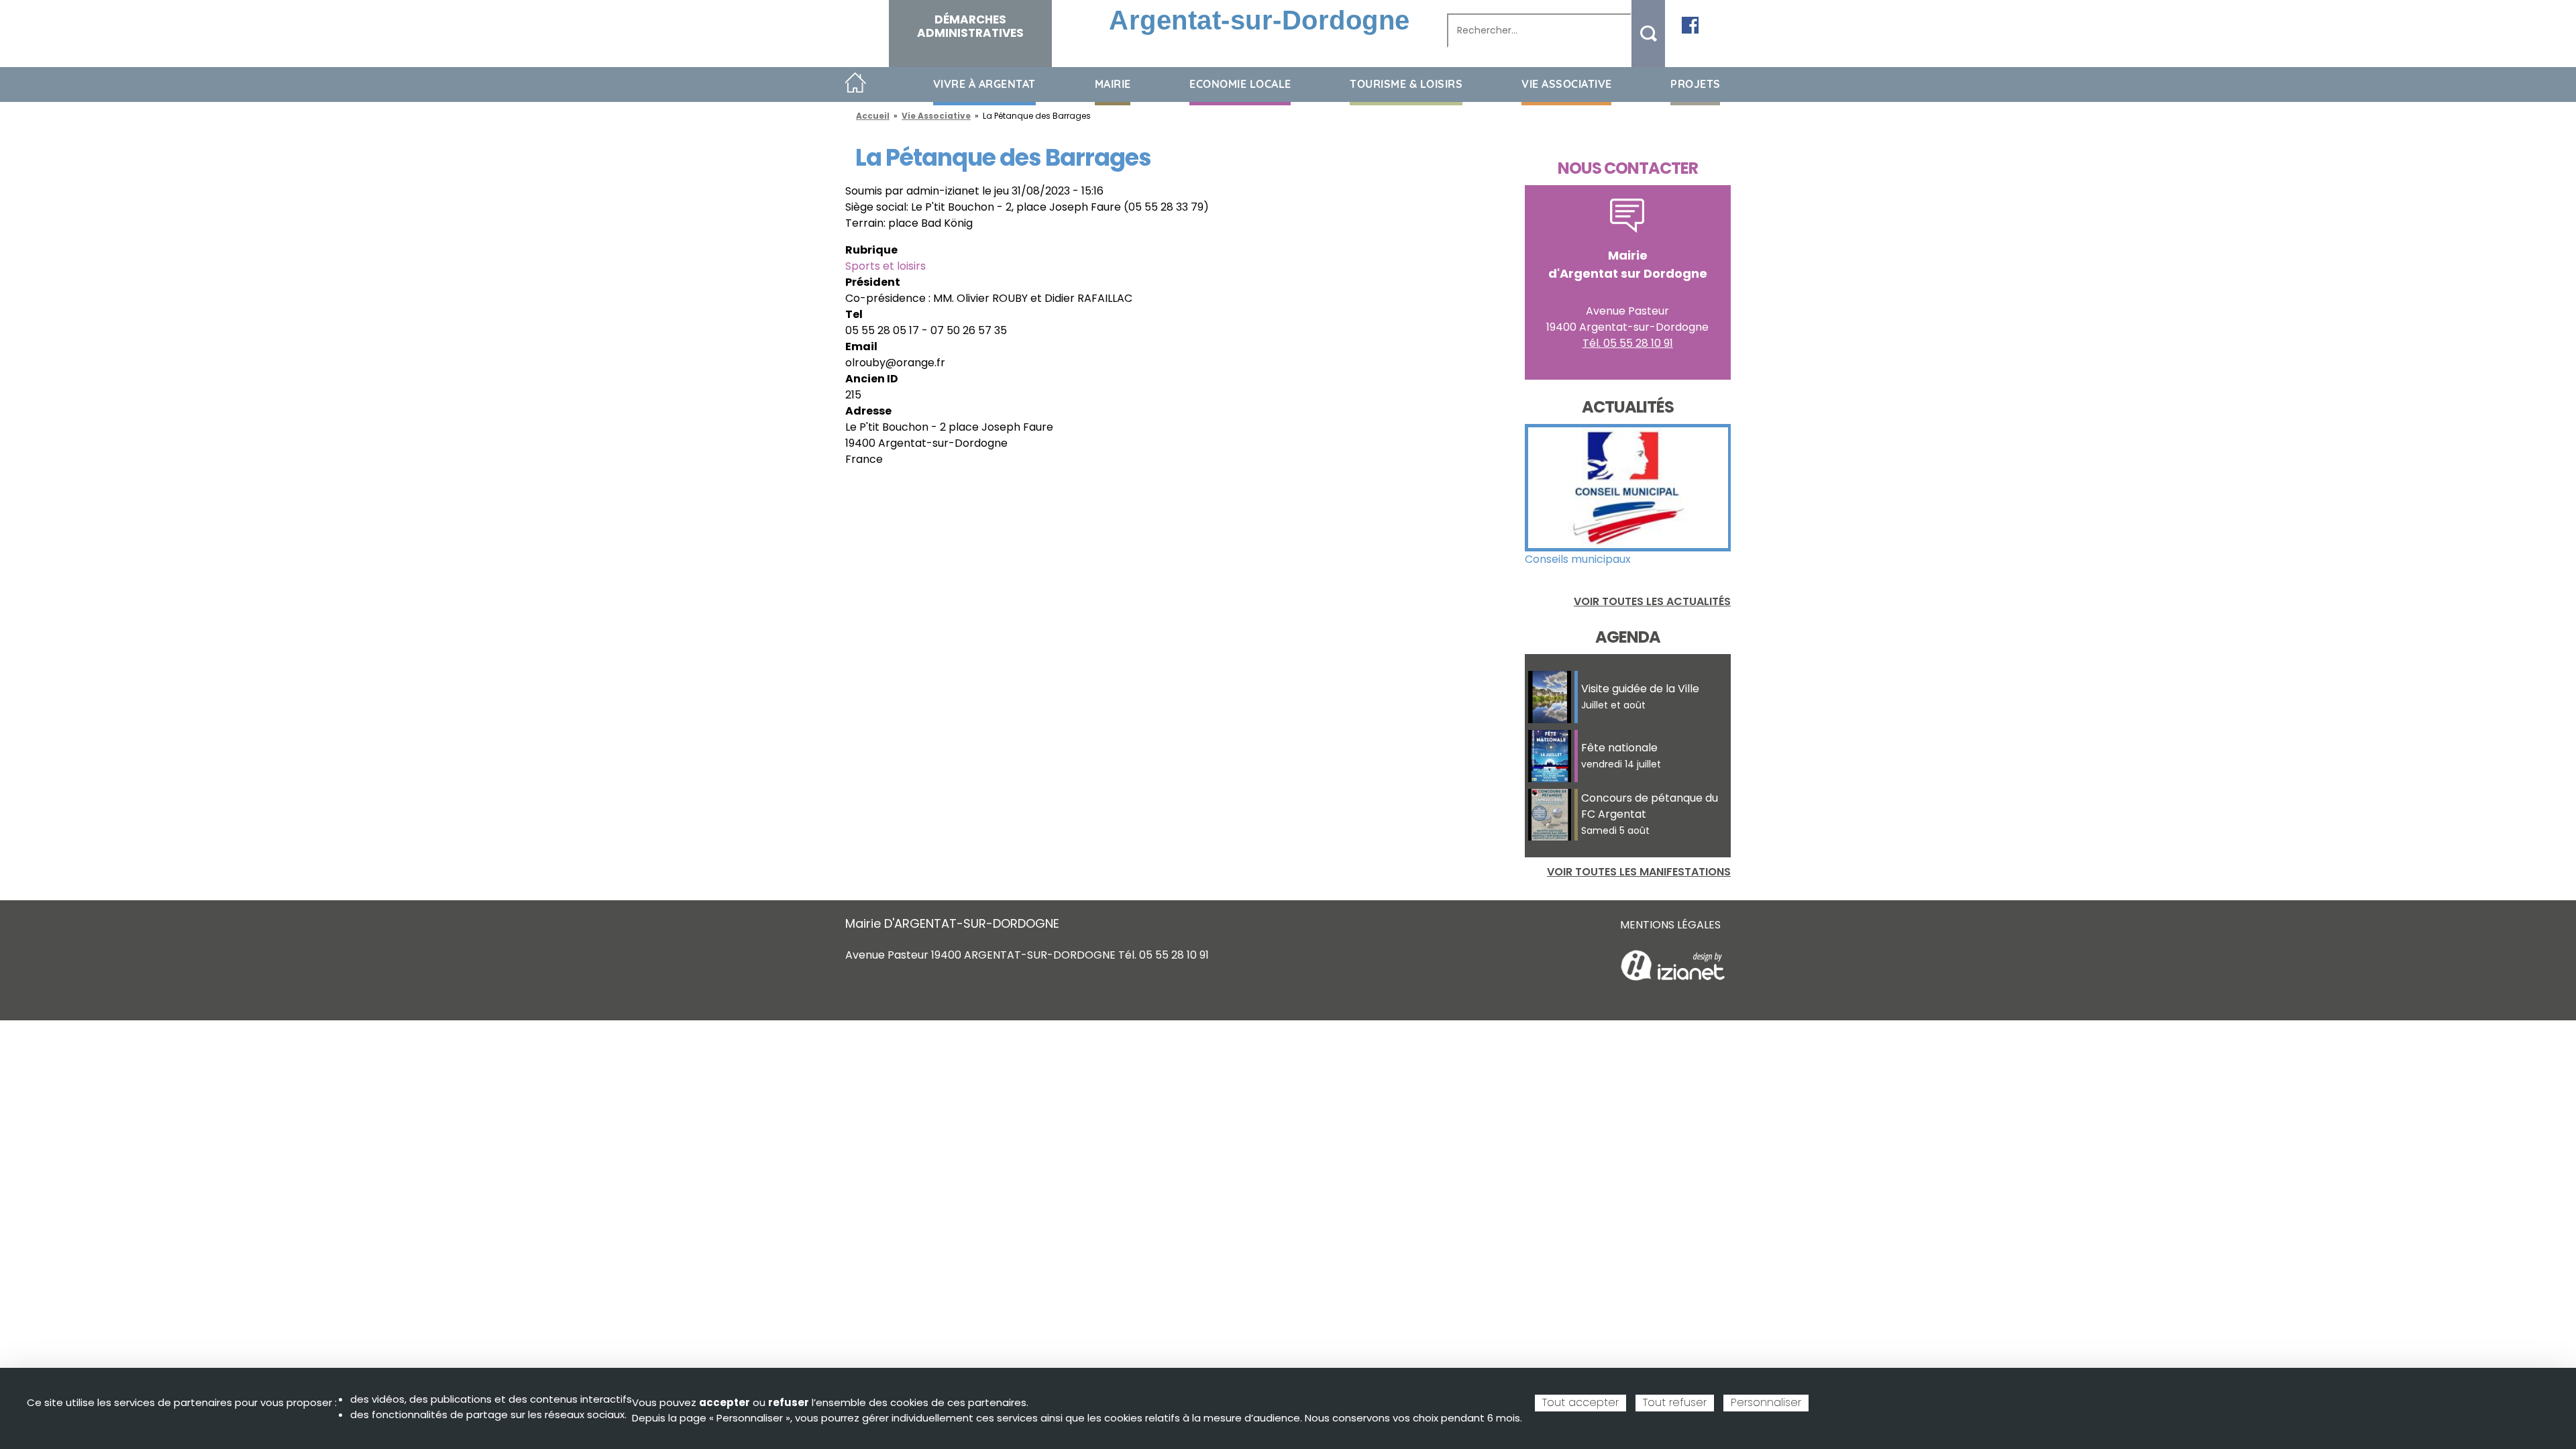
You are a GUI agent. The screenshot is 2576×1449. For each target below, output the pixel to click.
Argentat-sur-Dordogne (1259, 20)
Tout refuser (1675, 1402)
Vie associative (1567, 84)
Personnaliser (1766, 1402)
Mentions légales (1670, 925)
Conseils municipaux (1578, 559)
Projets (1696, 84)
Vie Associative (936, 116)
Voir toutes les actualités (1652, 601)
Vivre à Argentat (984, 84)
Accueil (856, 84)
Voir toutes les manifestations (1639, 872)
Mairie (1113, 84)
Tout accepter (1580, 1402)
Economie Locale (1240, 84)
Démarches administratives (970, 26)
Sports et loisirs (885, 266)
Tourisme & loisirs (1406, 84)
